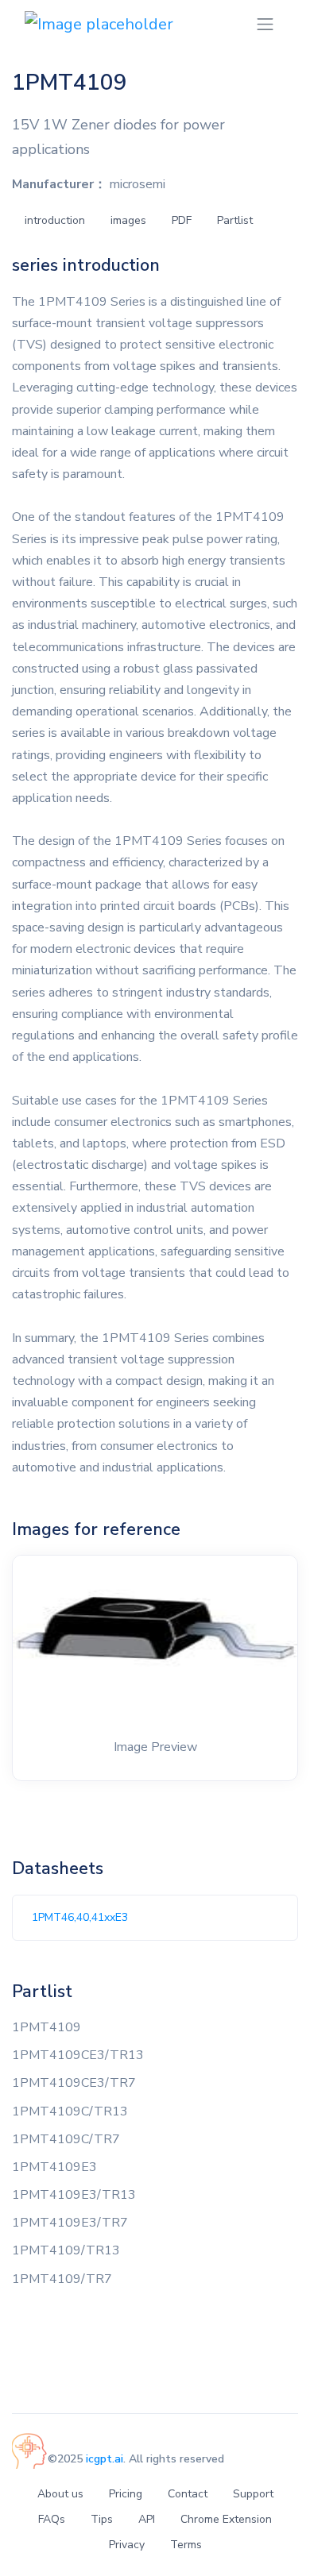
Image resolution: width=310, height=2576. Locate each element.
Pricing (126, 2494)
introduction (55, 220)
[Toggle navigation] (265, 24)
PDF (182, 220)
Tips (102, 2519)
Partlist (235, 220)
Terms (186, 2545)
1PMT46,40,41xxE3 (80, 1917)
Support (253, 2494)
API (147, 2519)
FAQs (52, 2519)
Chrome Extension (226, 2519)
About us (60, 2494)
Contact (188, 2494)
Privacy (127, 2545)
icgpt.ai (105, 2459)
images (128, 220)
